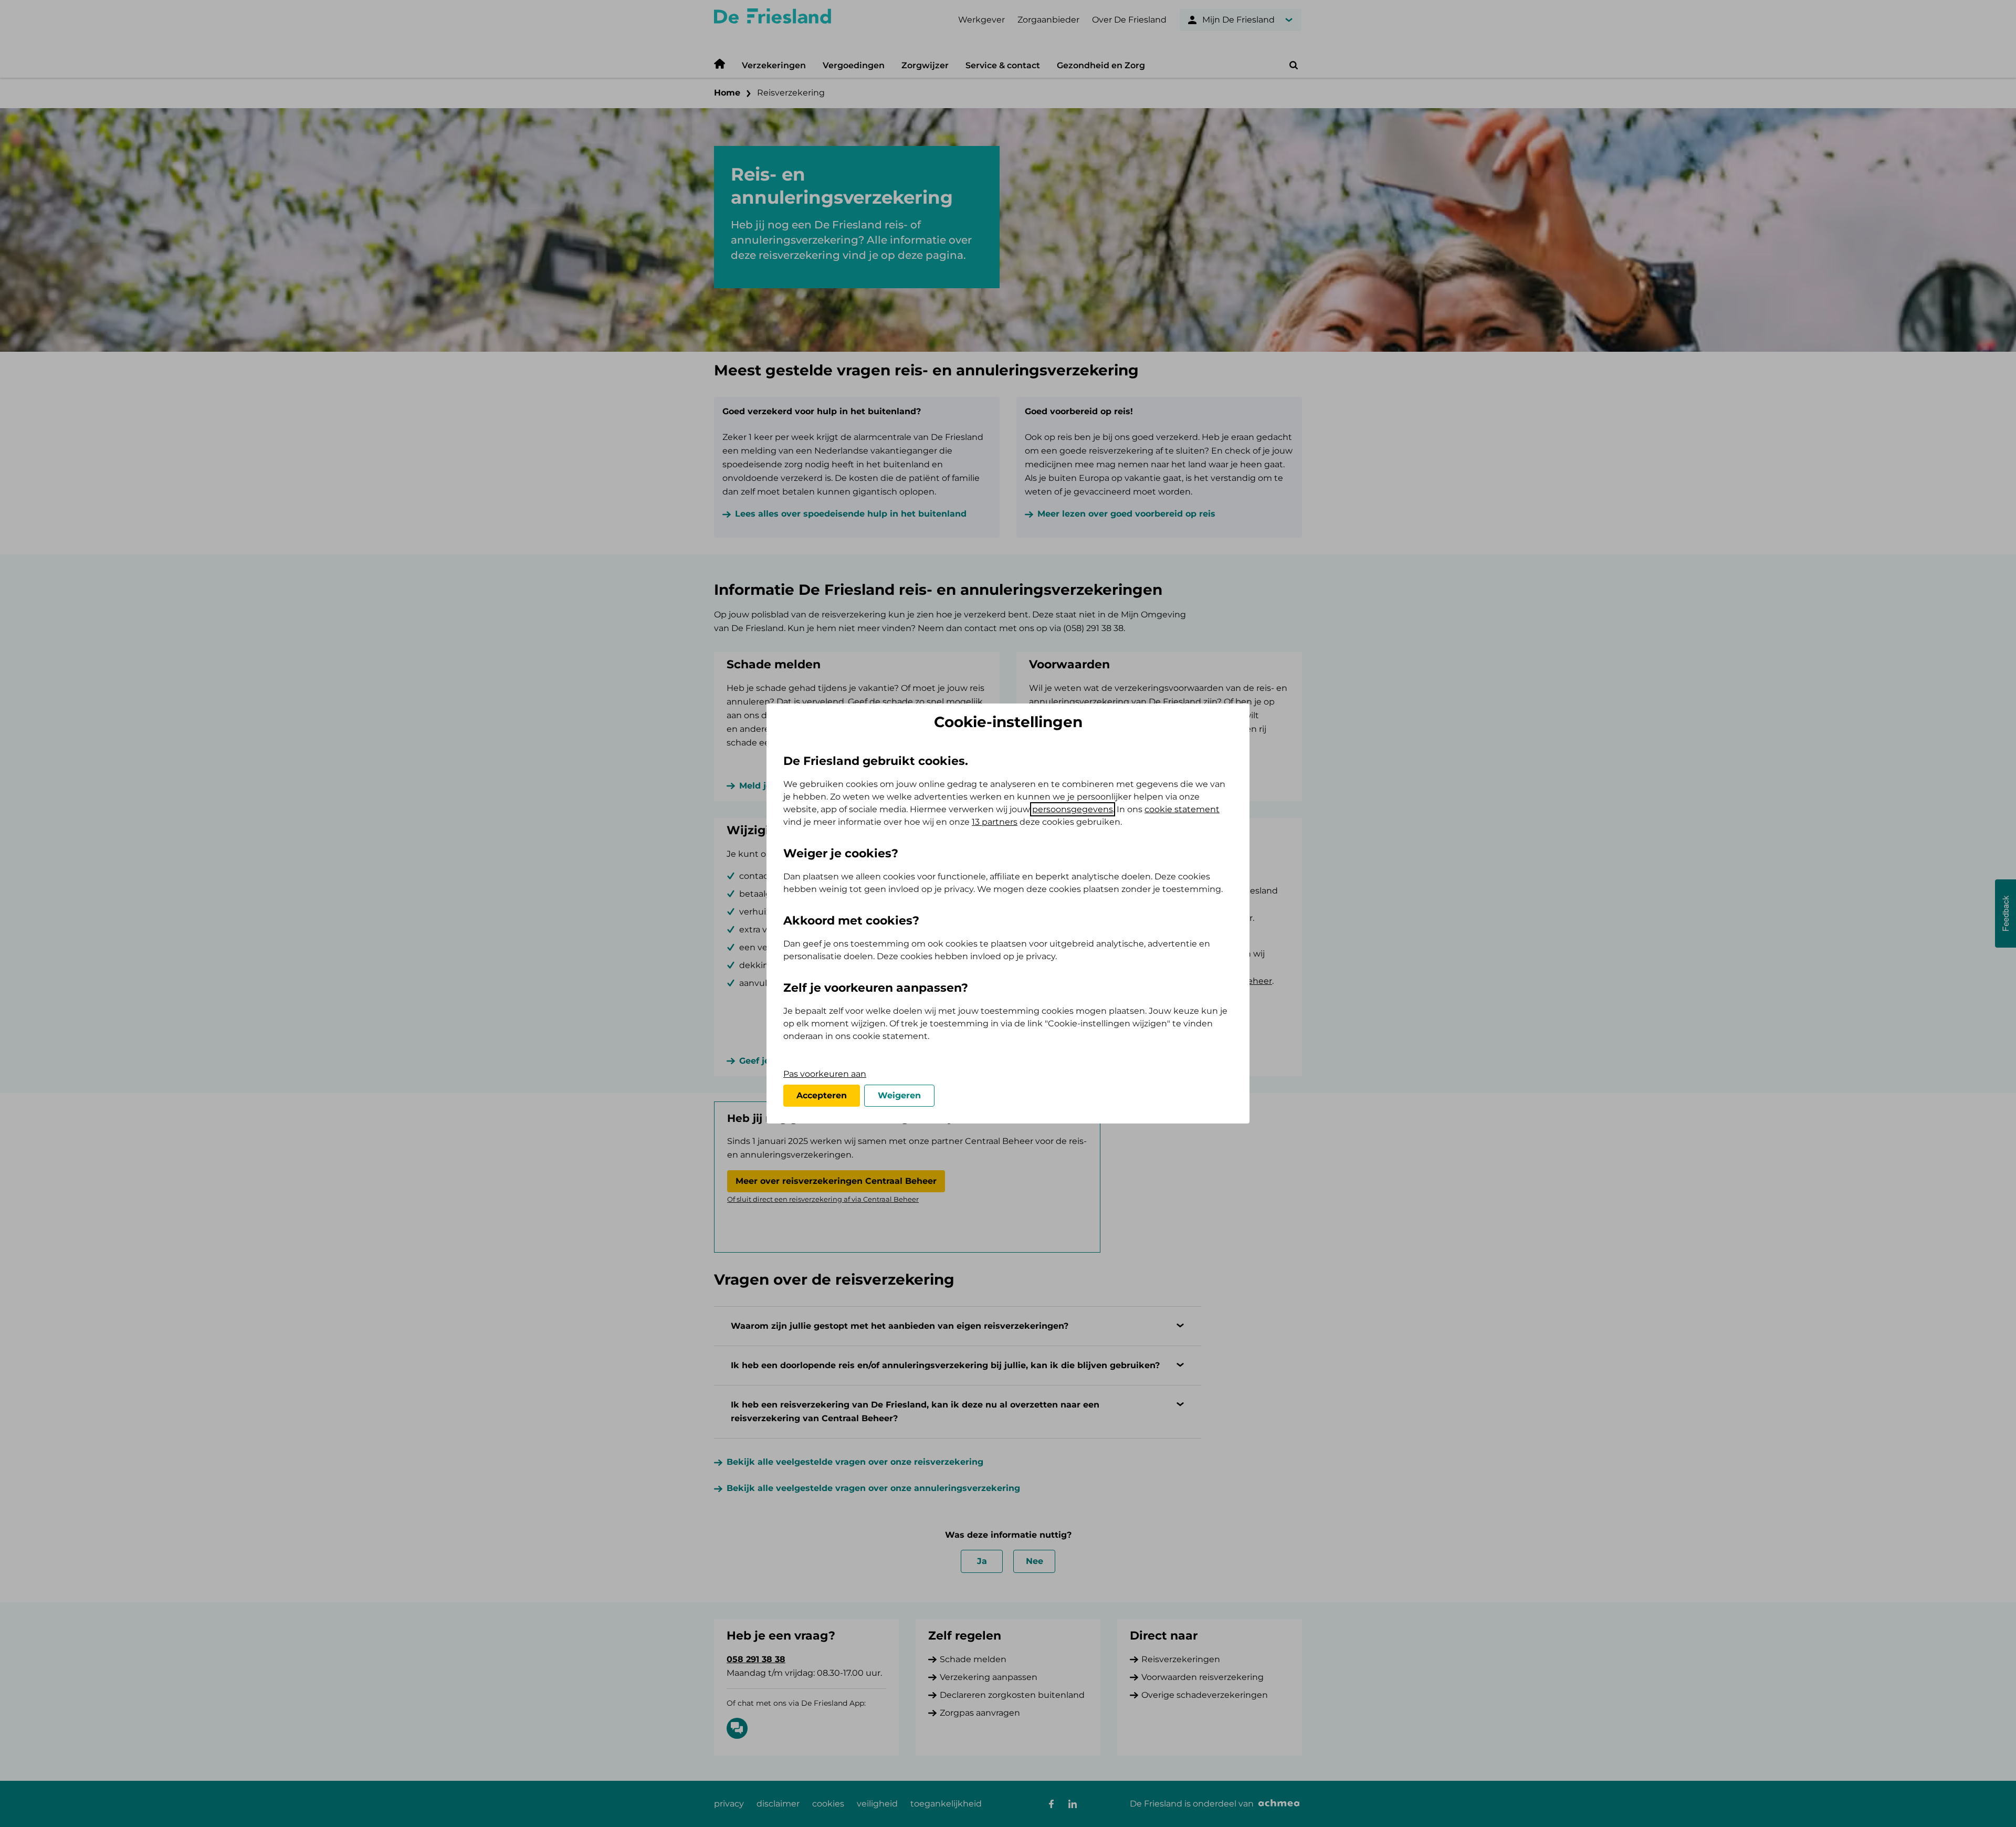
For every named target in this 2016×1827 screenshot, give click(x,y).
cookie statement (1182, 809)
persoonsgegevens (1073, 809)
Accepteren (822, 1095)
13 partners (995, 822)
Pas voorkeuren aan (825, 1074)
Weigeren (899, 1095)
